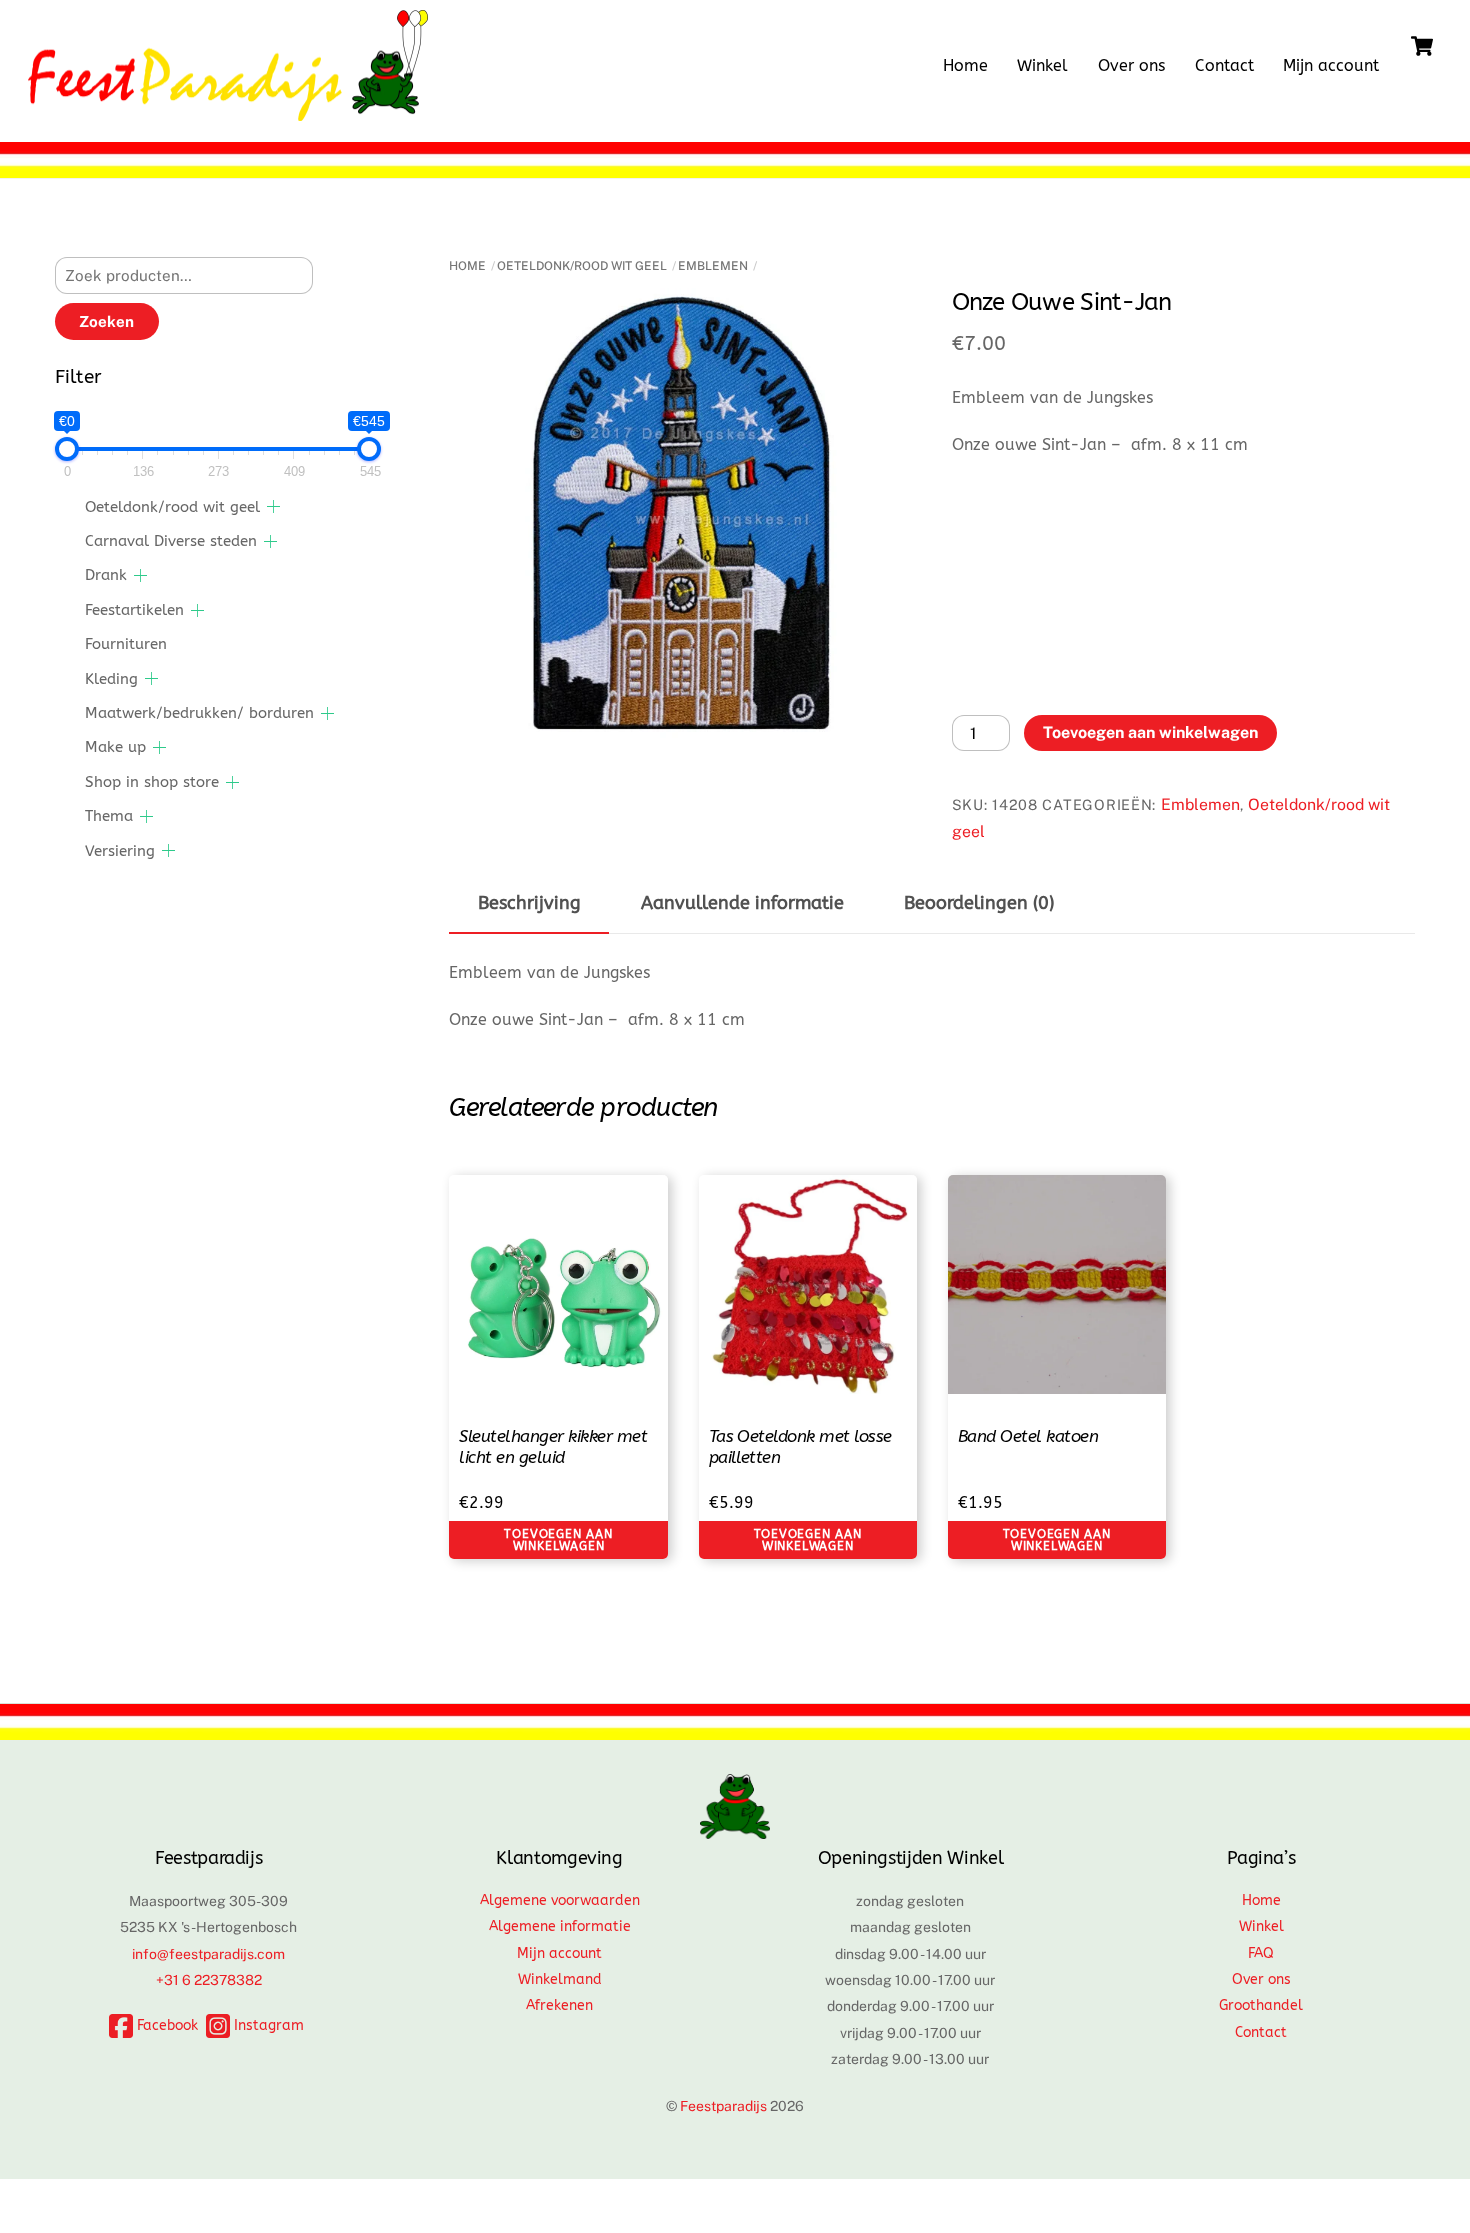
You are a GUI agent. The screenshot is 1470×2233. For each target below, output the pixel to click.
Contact (1224, 65)
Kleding (111, 679)
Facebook (165, 2025)
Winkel (1042, 65)
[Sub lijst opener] (273, 506)
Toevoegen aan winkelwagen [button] (558, 1540)
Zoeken (106, 321)
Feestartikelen (134, 610)
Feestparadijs (723, 2106)
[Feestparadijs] (228, 111)
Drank (106, 575)
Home (965, 65)
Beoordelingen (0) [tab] (979, 903)
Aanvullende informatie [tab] (742, 903)
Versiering (120, 851)
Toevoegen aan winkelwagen (1150, 732)
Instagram (267, 2025)
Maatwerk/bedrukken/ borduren (199, 713)
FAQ (1261, 1953)
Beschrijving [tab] (529, 903)
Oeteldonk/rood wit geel (582, 266)
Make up (115, 747)
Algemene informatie (560, 1926)
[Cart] (1422, 46)
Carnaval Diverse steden (171, 541)
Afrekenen (559, 2005)
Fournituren (126, 644)
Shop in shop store (152, 782)
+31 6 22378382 (209, 1980)
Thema (109, 816)
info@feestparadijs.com (208, 1954)
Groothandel (1261, 2005)
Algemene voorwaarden (560, 1900)
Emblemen (713, 266)
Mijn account (1331, 65)
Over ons (1131, 65)
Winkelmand (560, 1979)
